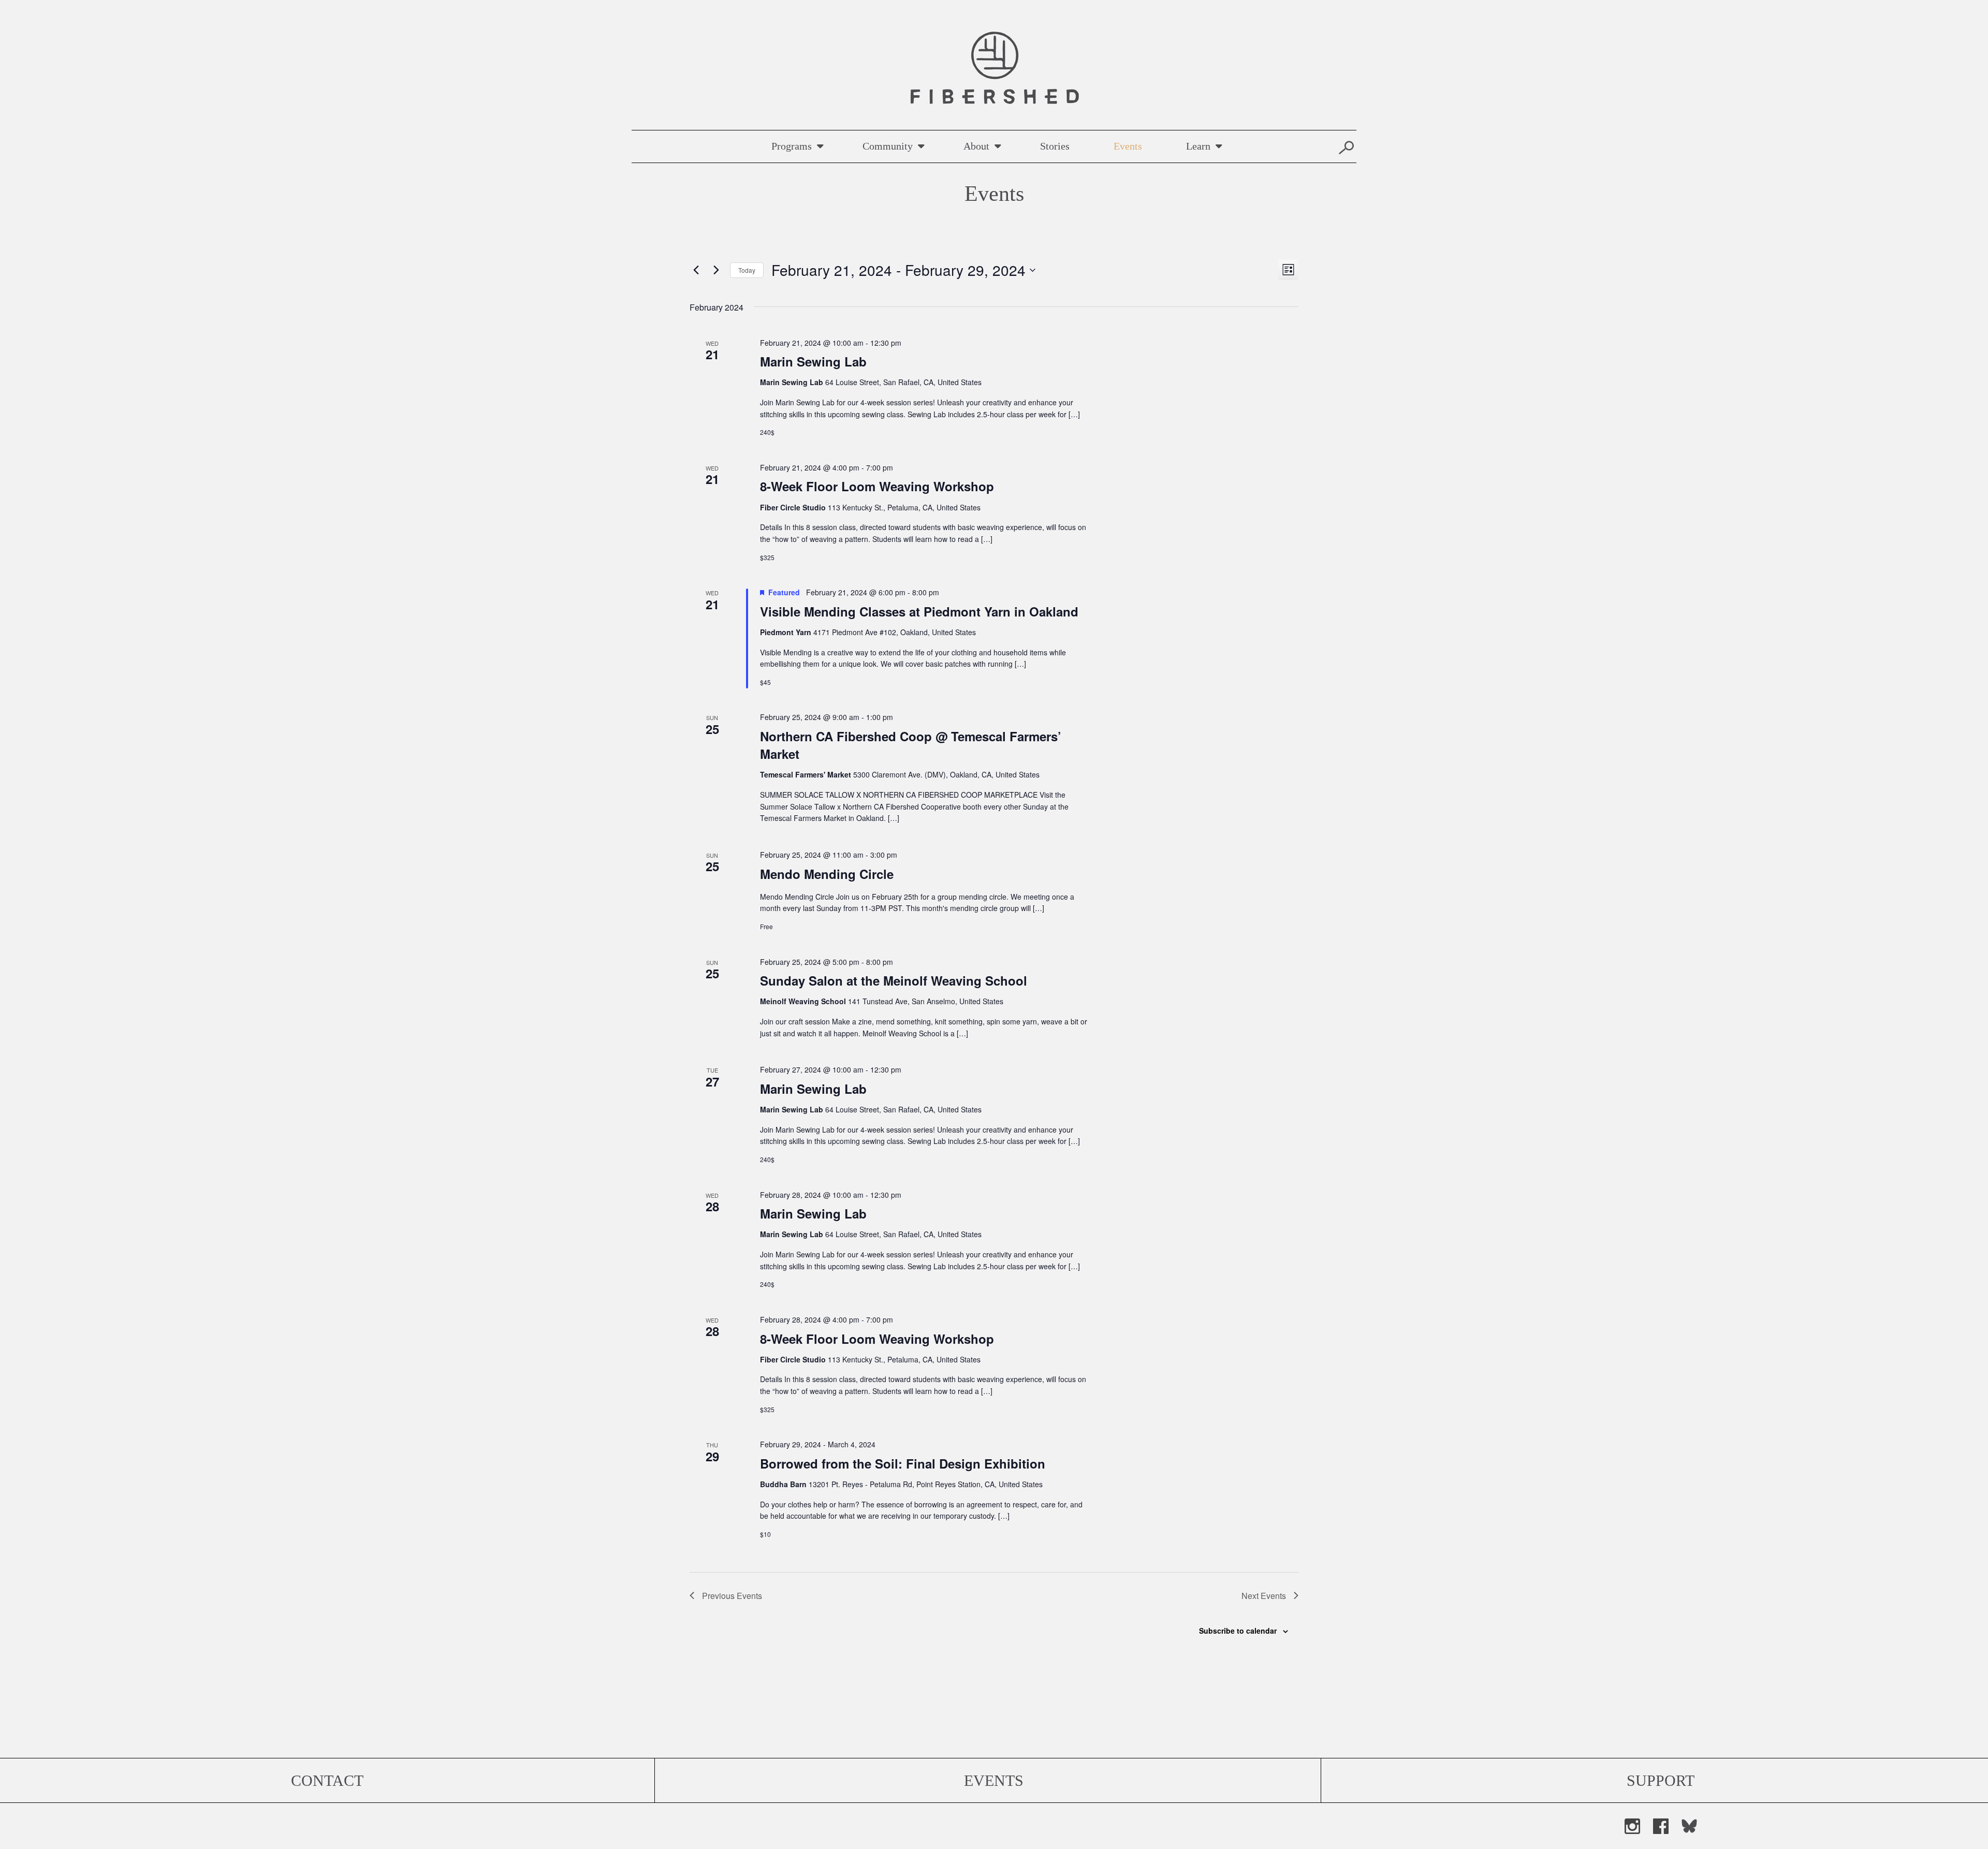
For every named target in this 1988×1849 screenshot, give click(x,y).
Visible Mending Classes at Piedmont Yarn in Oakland (919, 611)
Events (1128, 146)
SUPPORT (1661, 1780)
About (976, 146)
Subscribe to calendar (1238, 1631)
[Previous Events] (696, 270)
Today (747, 270)
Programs (792, 146)
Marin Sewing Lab (813, 361)
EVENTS (994, 1780)
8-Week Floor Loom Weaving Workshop (877, 486)
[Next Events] (716, 270)
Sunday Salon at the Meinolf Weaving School (894, 980)
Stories (1055, 146)
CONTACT (327, 1780)
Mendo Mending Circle (827, 874)
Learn (1198, 146)
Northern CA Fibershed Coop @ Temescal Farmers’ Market (911, 745)
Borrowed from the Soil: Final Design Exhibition (903, 1463)
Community (888, 146)
